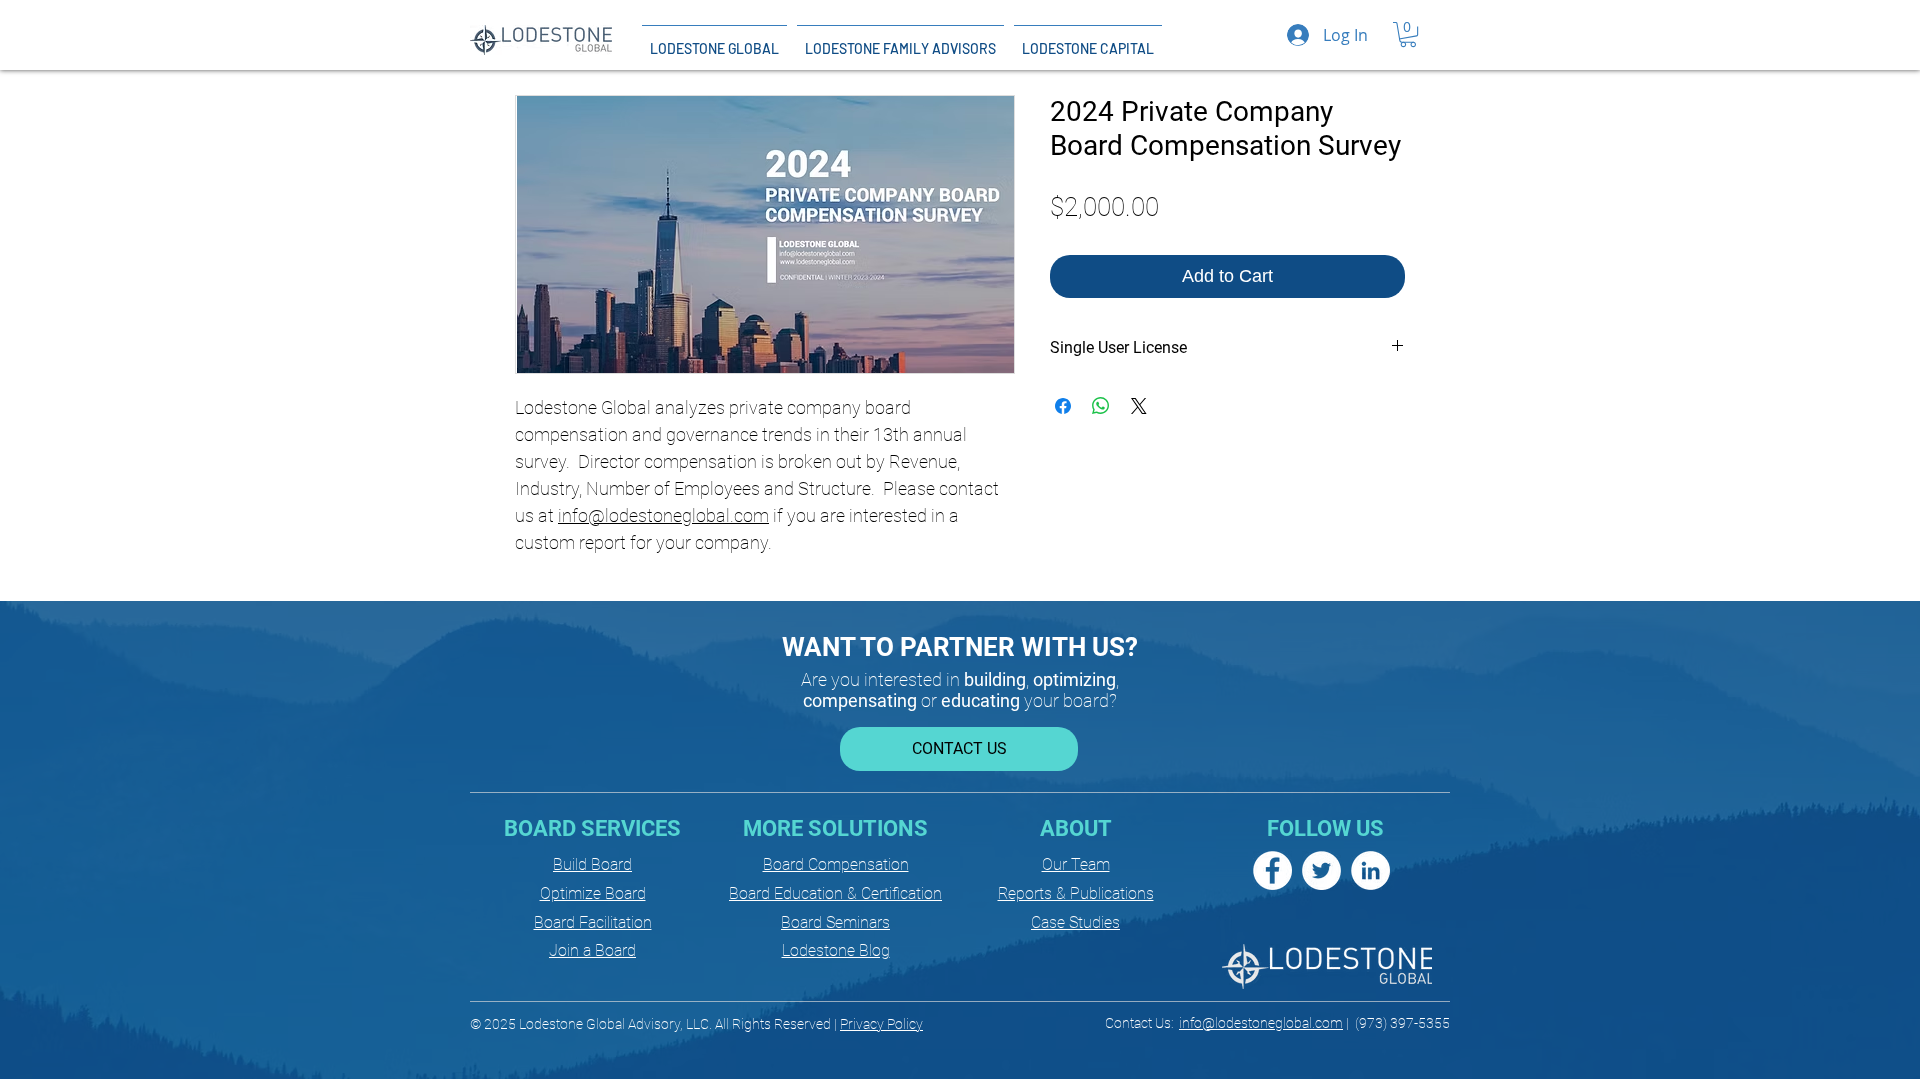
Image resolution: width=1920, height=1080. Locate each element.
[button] (1408, 34)
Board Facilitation (593, 922)
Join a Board (592, 950)
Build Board (592, 864)
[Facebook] (1272, 870)
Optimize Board (593, 893)
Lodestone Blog (836, 950)
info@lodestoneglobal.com (663, 515)
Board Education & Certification (835, 893)
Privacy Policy (881, 1024)
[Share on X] (1139, 406)
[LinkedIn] (1370, 870)
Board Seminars (835, 922)
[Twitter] (1321, 870)
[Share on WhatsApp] (1101, 406)
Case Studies (1075, 922)
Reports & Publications (1076, 893)
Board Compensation (836, 864)
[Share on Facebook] (1063, 406)
